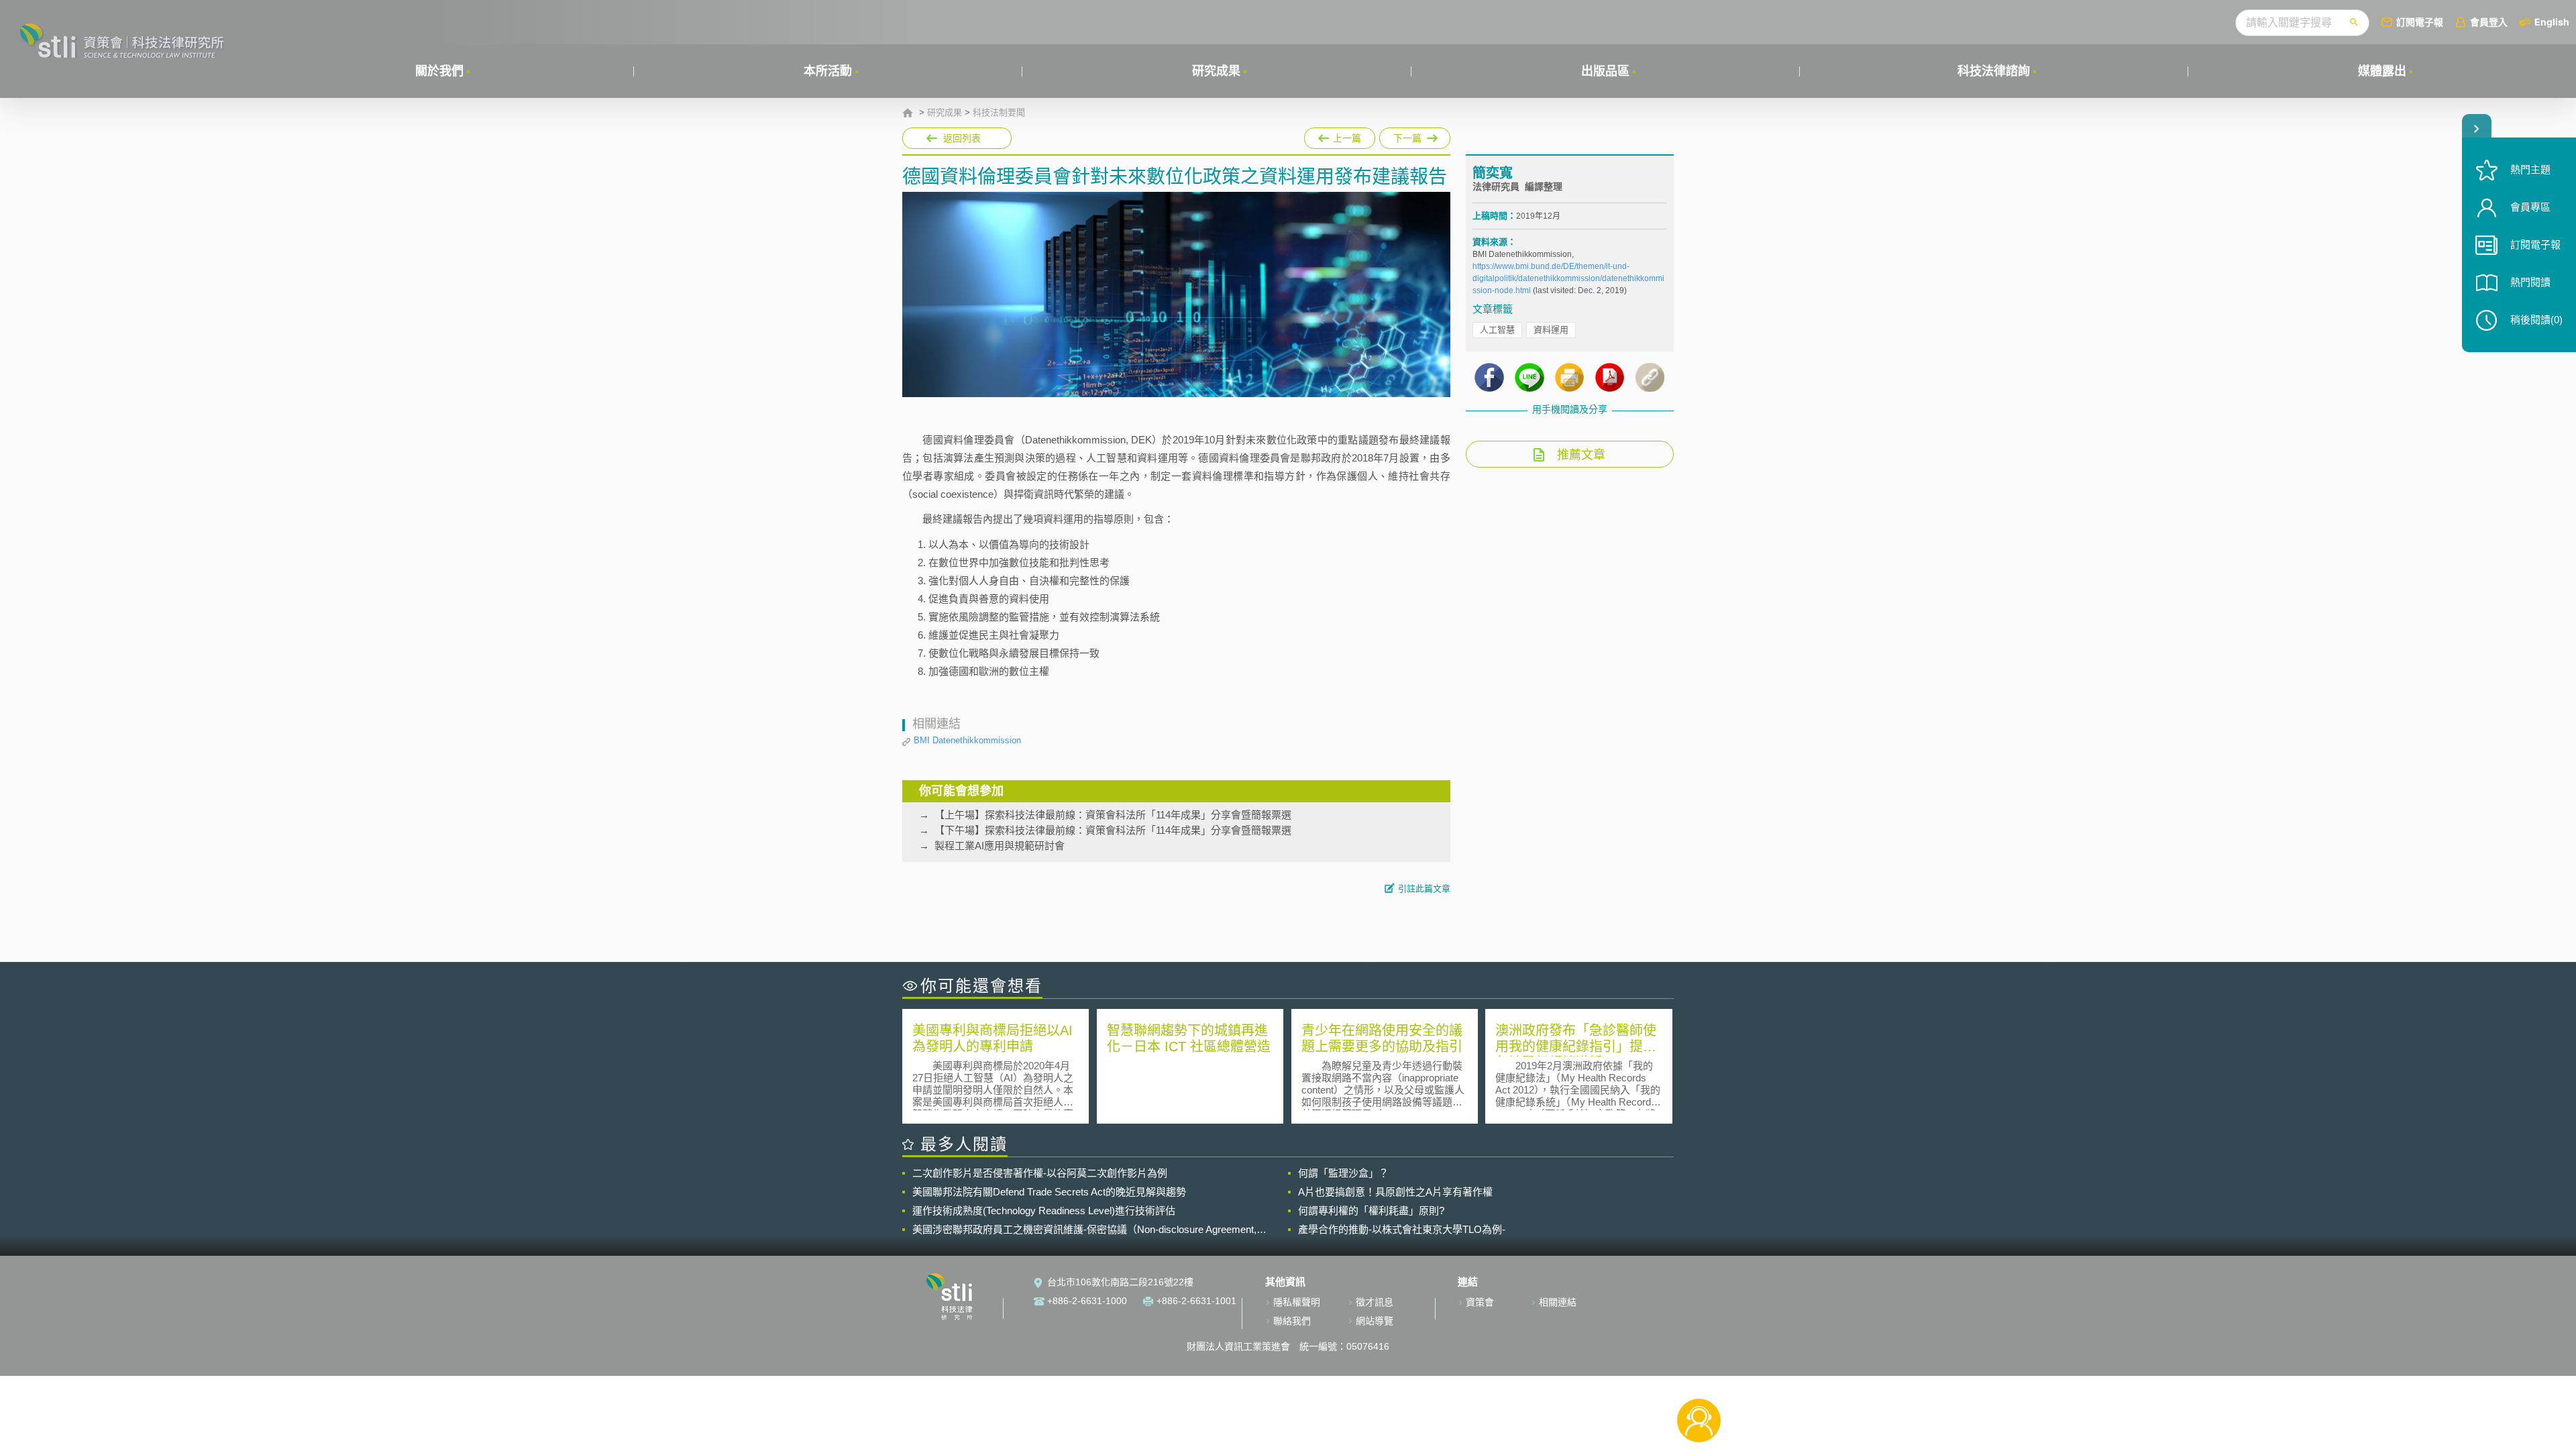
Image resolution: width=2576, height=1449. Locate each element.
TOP (1699, 1376)
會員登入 (2489, 22)
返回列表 (962, 138)
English (2552, 22)
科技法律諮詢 (1994, 71)
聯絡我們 (1292, 1321)
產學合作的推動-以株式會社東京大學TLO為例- (1402, 1229)
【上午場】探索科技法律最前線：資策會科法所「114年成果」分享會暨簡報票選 (1113, 815)
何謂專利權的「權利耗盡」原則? (1371, 1211)
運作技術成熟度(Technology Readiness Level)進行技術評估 (1044, 1211)
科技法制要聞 (999, 113)
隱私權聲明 (1297, 1302)
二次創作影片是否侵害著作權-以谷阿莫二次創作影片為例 (1040, 1173)
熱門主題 (2530, 169)
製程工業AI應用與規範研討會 (1000, 846)
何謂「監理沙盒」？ (1343, 1173)
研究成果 (1216, 71)
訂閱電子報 (2420, 22)
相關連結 (1558, 1302)
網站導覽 (1375, 1321)
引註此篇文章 (1424, 889)
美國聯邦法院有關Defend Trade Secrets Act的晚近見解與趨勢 (1049, 1192)
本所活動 (828, 71)
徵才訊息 (1375, 1302)
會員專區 (2530, 207)
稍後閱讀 (2536, 320)
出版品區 (1605, 71)
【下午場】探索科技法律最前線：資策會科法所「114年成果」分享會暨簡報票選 (1113, 830)
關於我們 (439, 71)
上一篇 (1340, 136)
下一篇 (1415, 136)
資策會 (1480, 1302)
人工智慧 (1497, 330)
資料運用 (1551, 330)
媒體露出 (2382, 71)
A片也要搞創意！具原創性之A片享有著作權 (1395, 1192)
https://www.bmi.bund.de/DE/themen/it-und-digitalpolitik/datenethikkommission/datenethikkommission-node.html (1568, 278)
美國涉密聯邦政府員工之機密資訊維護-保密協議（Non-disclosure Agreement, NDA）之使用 (1084, 1230)
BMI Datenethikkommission (967, 740)
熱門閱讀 (2530, 282)
